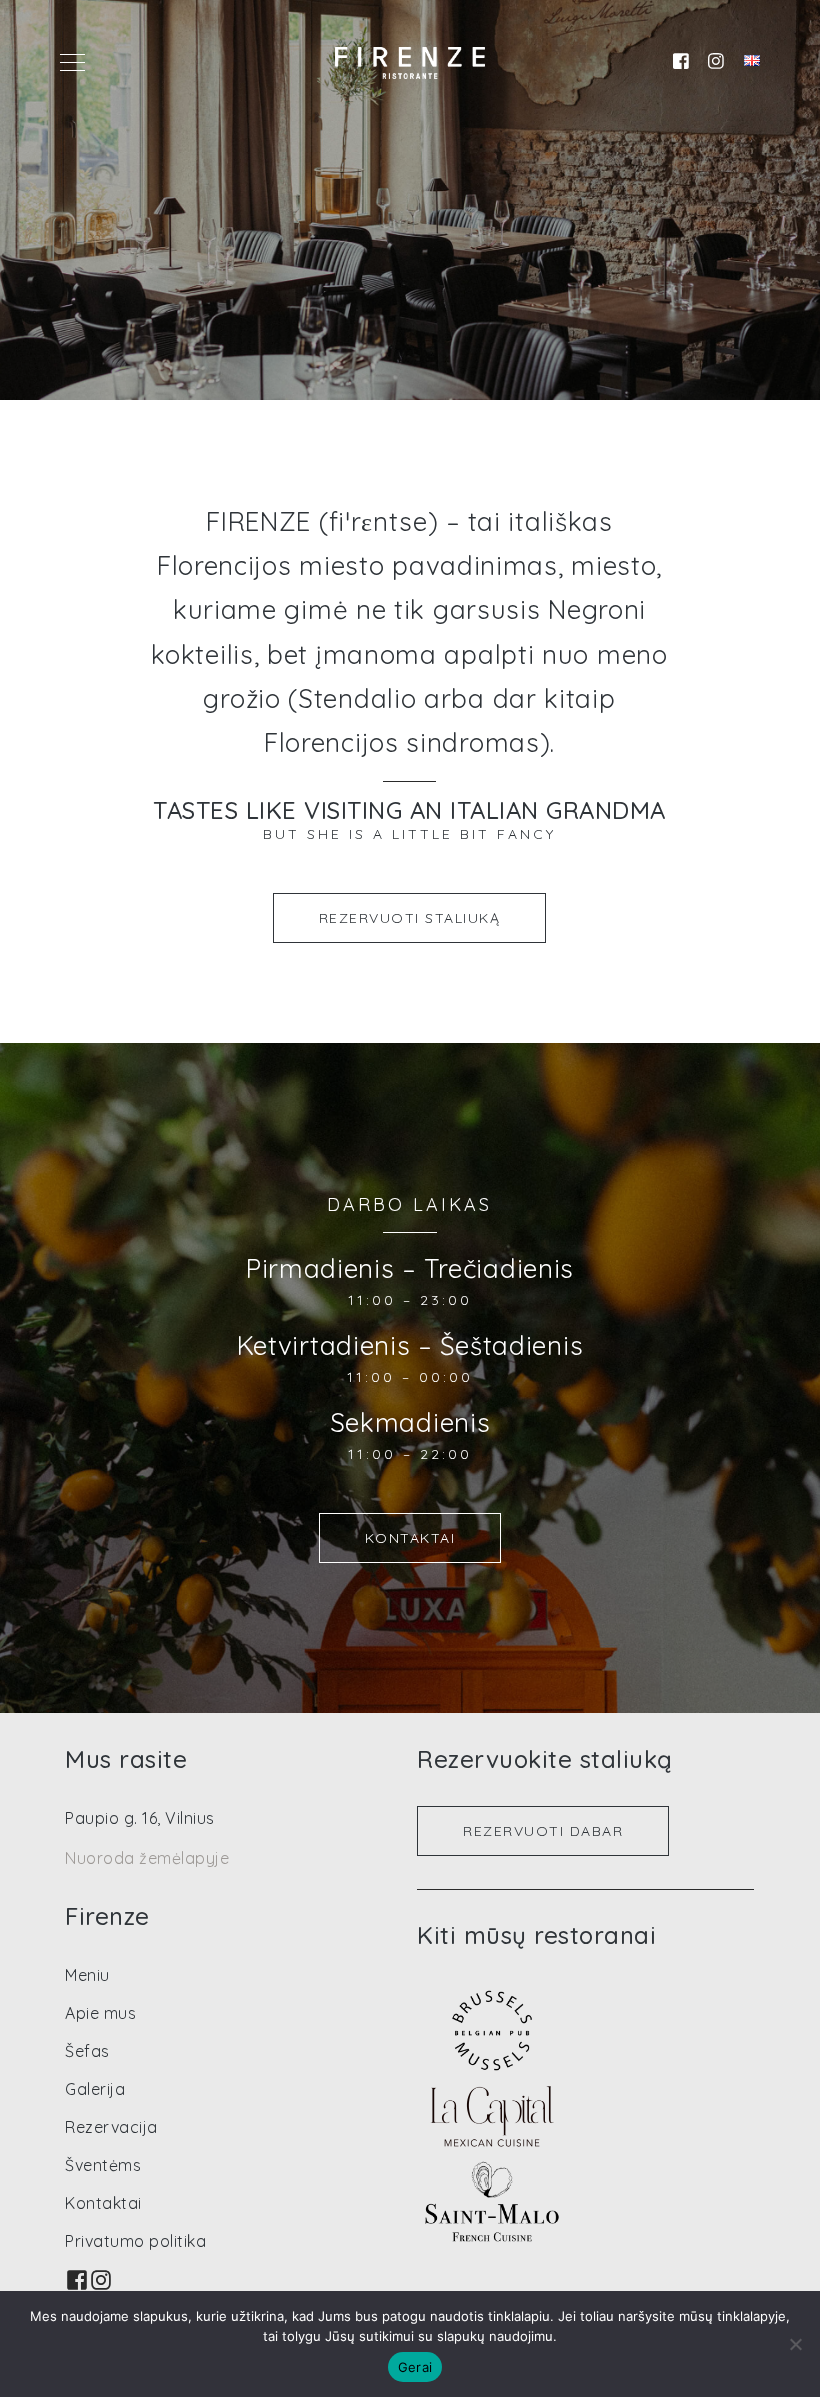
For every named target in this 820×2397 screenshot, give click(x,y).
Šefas (87, 2051)
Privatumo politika (135, 2241)
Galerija (95, 2089)
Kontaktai (410, 1538)
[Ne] (795, 2344)
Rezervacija (111, 2127)
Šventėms (103, 2165)
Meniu (87, 1975)
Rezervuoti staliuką (410, 918)
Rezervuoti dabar (543, 1831)
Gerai (415, 2367)
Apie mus (100, 2013)
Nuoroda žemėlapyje (147, 1858)
